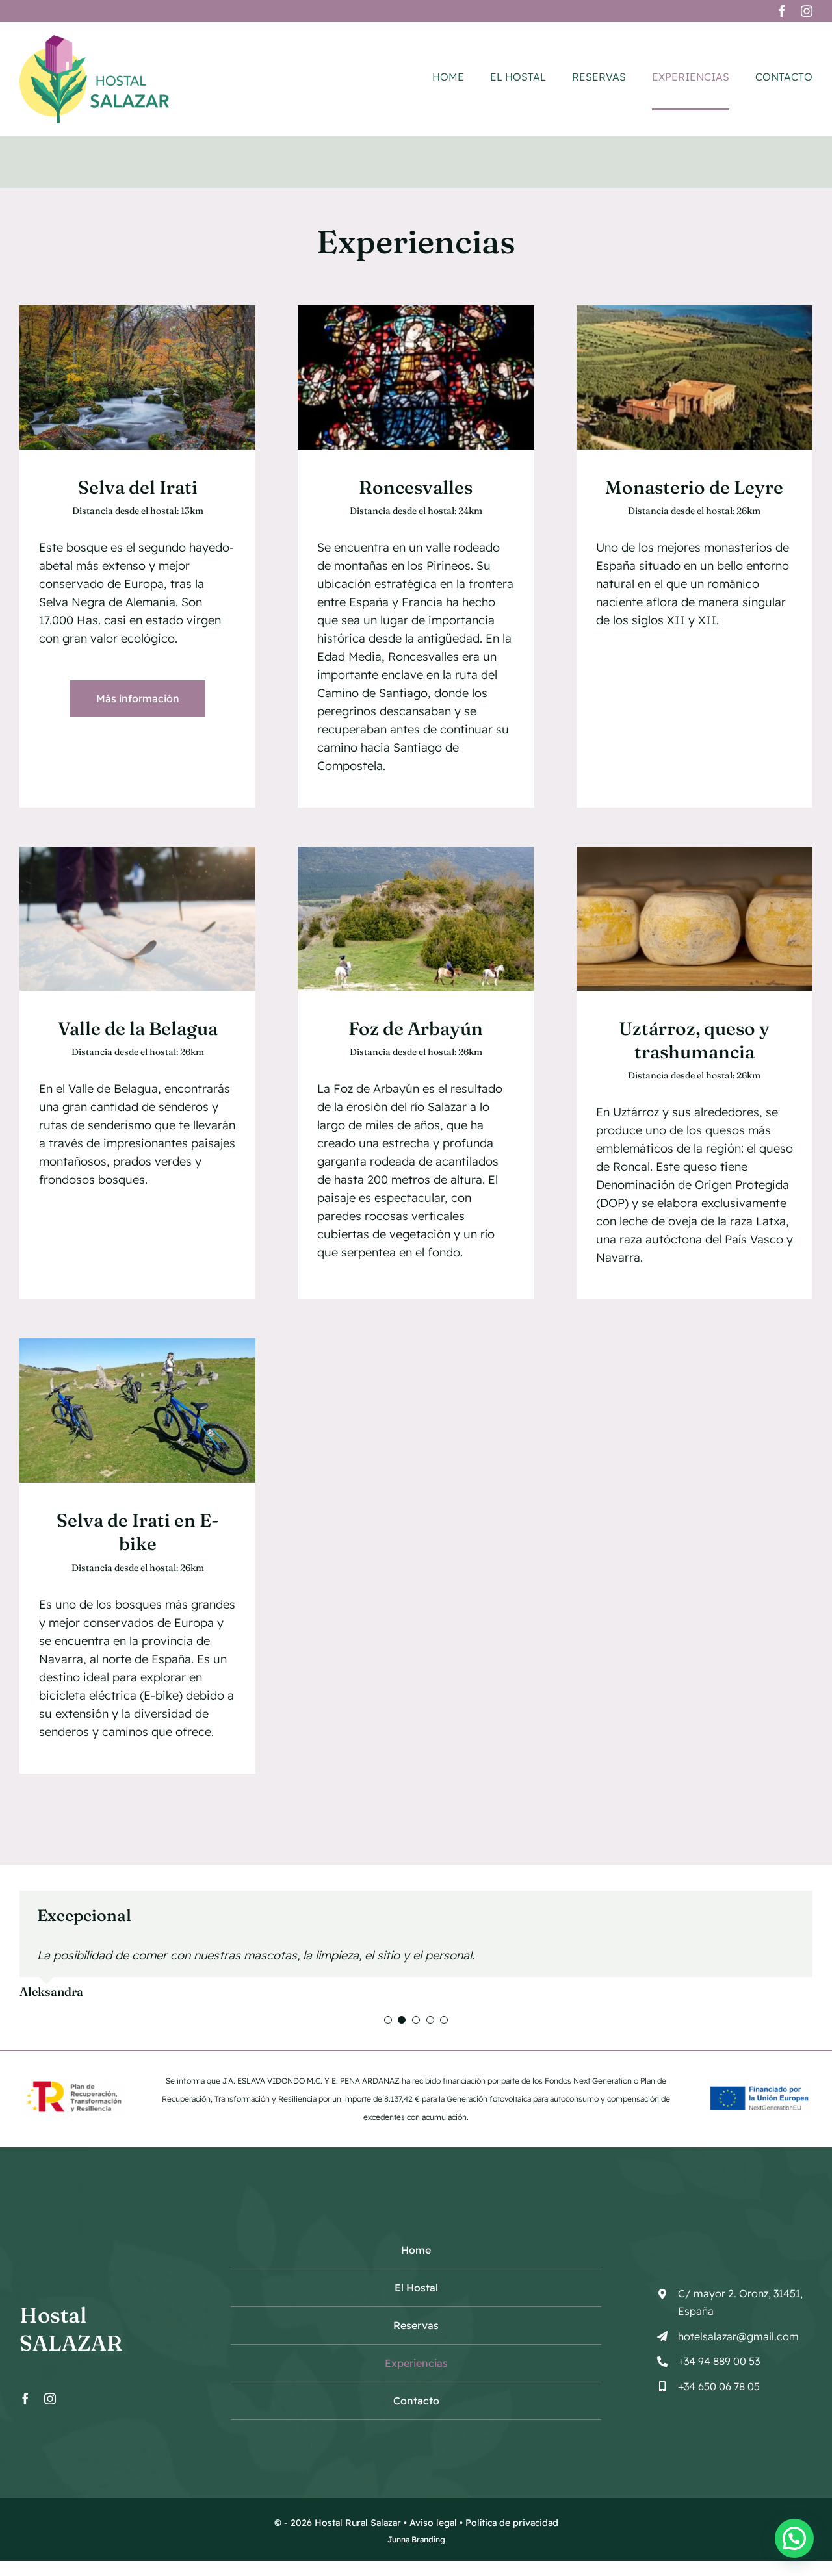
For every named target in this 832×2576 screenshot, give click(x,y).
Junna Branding (416, 2539)
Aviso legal (433, 2523)
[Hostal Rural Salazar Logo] (94, 41)
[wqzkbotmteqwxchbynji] (416, 311)
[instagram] (807, 11)
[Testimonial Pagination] (388, 2020)
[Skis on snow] (137, 852)
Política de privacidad (512, 2523)
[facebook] (782, 11)
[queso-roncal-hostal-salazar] (695, 852)
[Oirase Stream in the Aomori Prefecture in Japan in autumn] (137, 311)
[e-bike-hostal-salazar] (137, 1344)
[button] (794, 2538)
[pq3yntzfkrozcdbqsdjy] (695, 311)
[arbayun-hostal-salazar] (416, 852)
